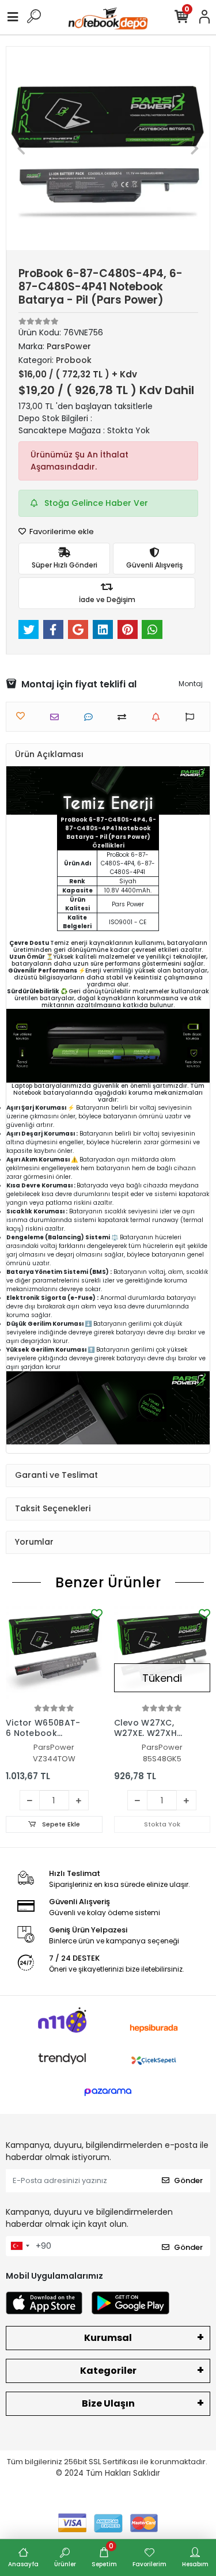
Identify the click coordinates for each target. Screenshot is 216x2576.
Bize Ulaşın (108, 2403)
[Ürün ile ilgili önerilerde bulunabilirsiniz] (193, 717)
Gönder (188, 2180)
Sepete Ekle (60, 1824)
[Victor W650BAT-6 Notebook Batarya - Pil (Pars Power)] (54, 1654)
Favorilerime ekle (61, 532)
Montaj (191, 684)
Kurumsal (108, 2338)
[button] (22, 148)
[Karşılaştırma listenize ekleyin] (125, 717)
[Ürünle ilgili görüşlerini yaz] (91, 717)
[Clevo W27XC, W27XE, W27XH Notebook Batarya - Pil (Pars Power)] (162, 1654)
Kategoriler (108, 2371)
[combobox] (20, 2246)
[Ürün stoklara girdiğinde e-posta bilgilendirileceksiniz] (159, 717)
